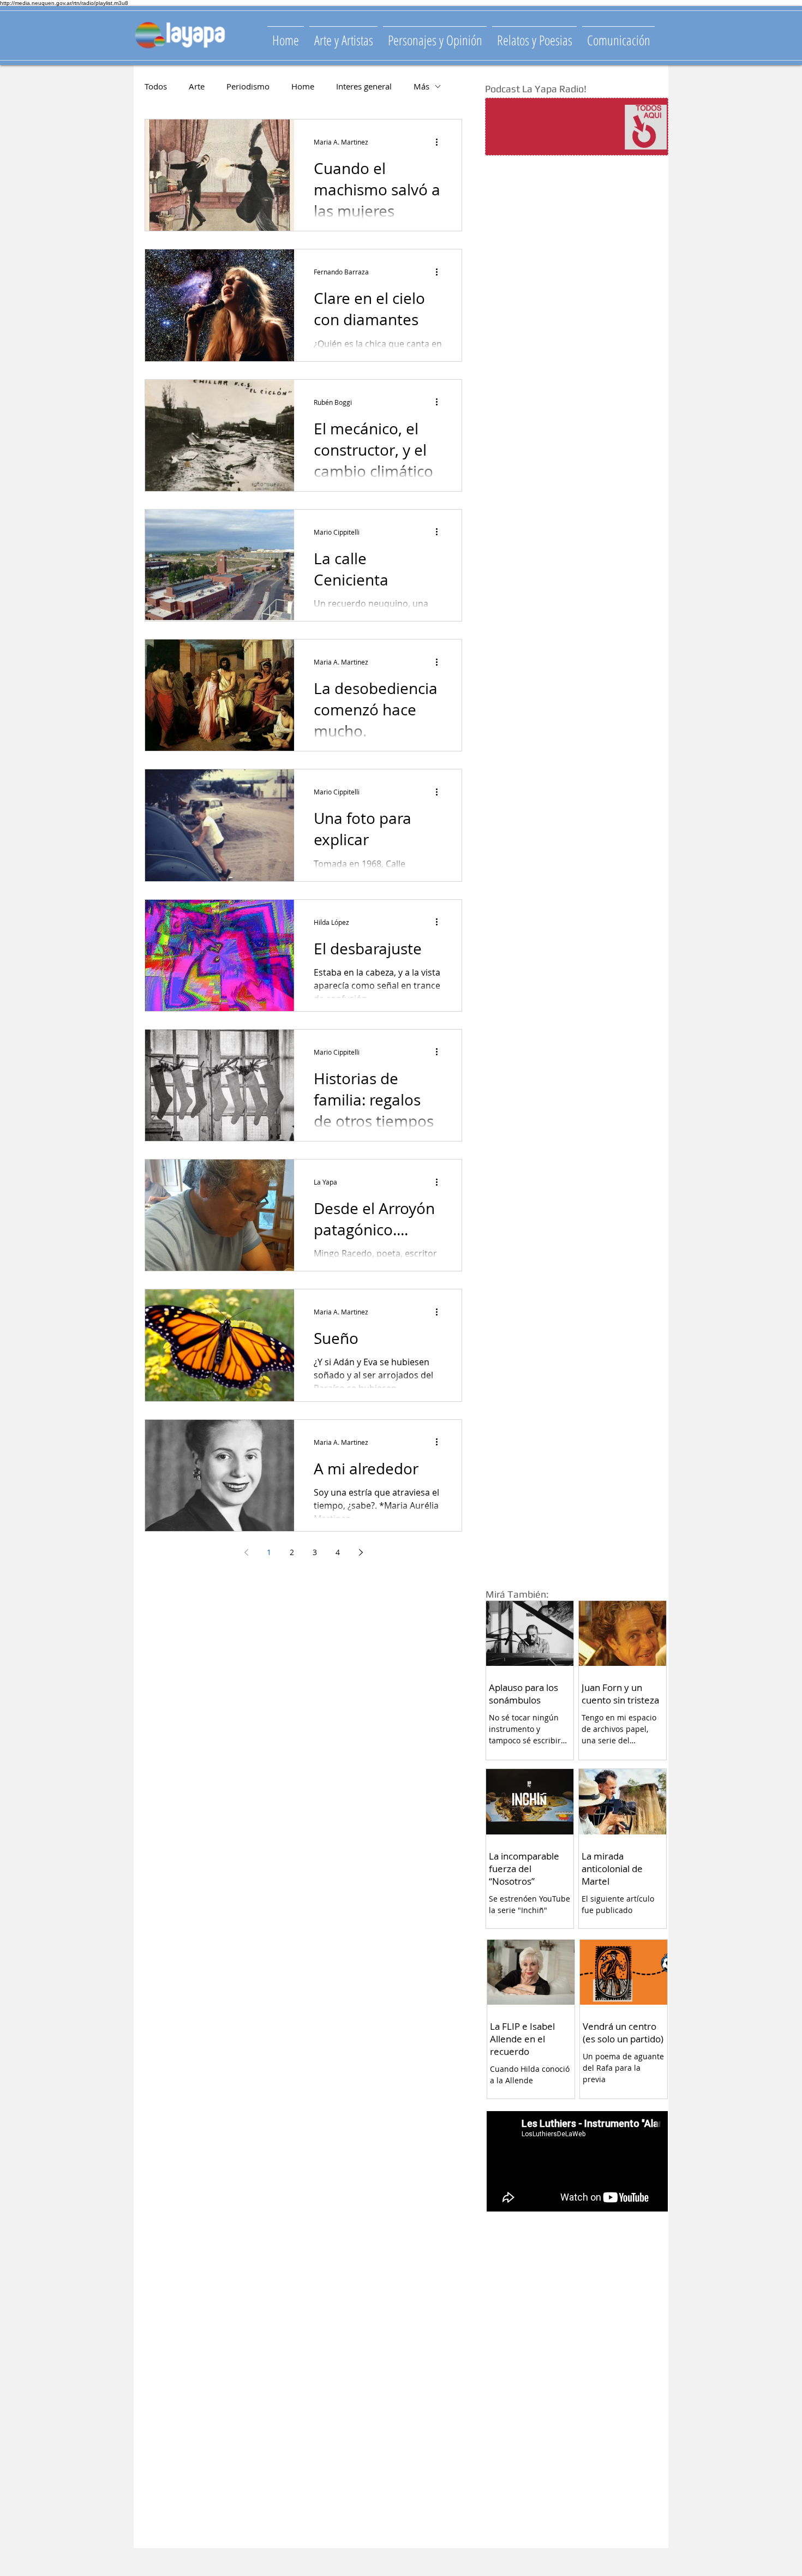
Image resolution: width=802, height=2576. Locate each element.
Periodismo (248, 86)
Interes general (364, 86)
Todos (156, 86)
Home (303, 86)
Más (421, 86)
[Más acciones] (440, 142)
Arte (197, 86)
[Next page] (361, 1552)
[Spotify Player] (555, 127)
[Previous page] (246, 1552)
